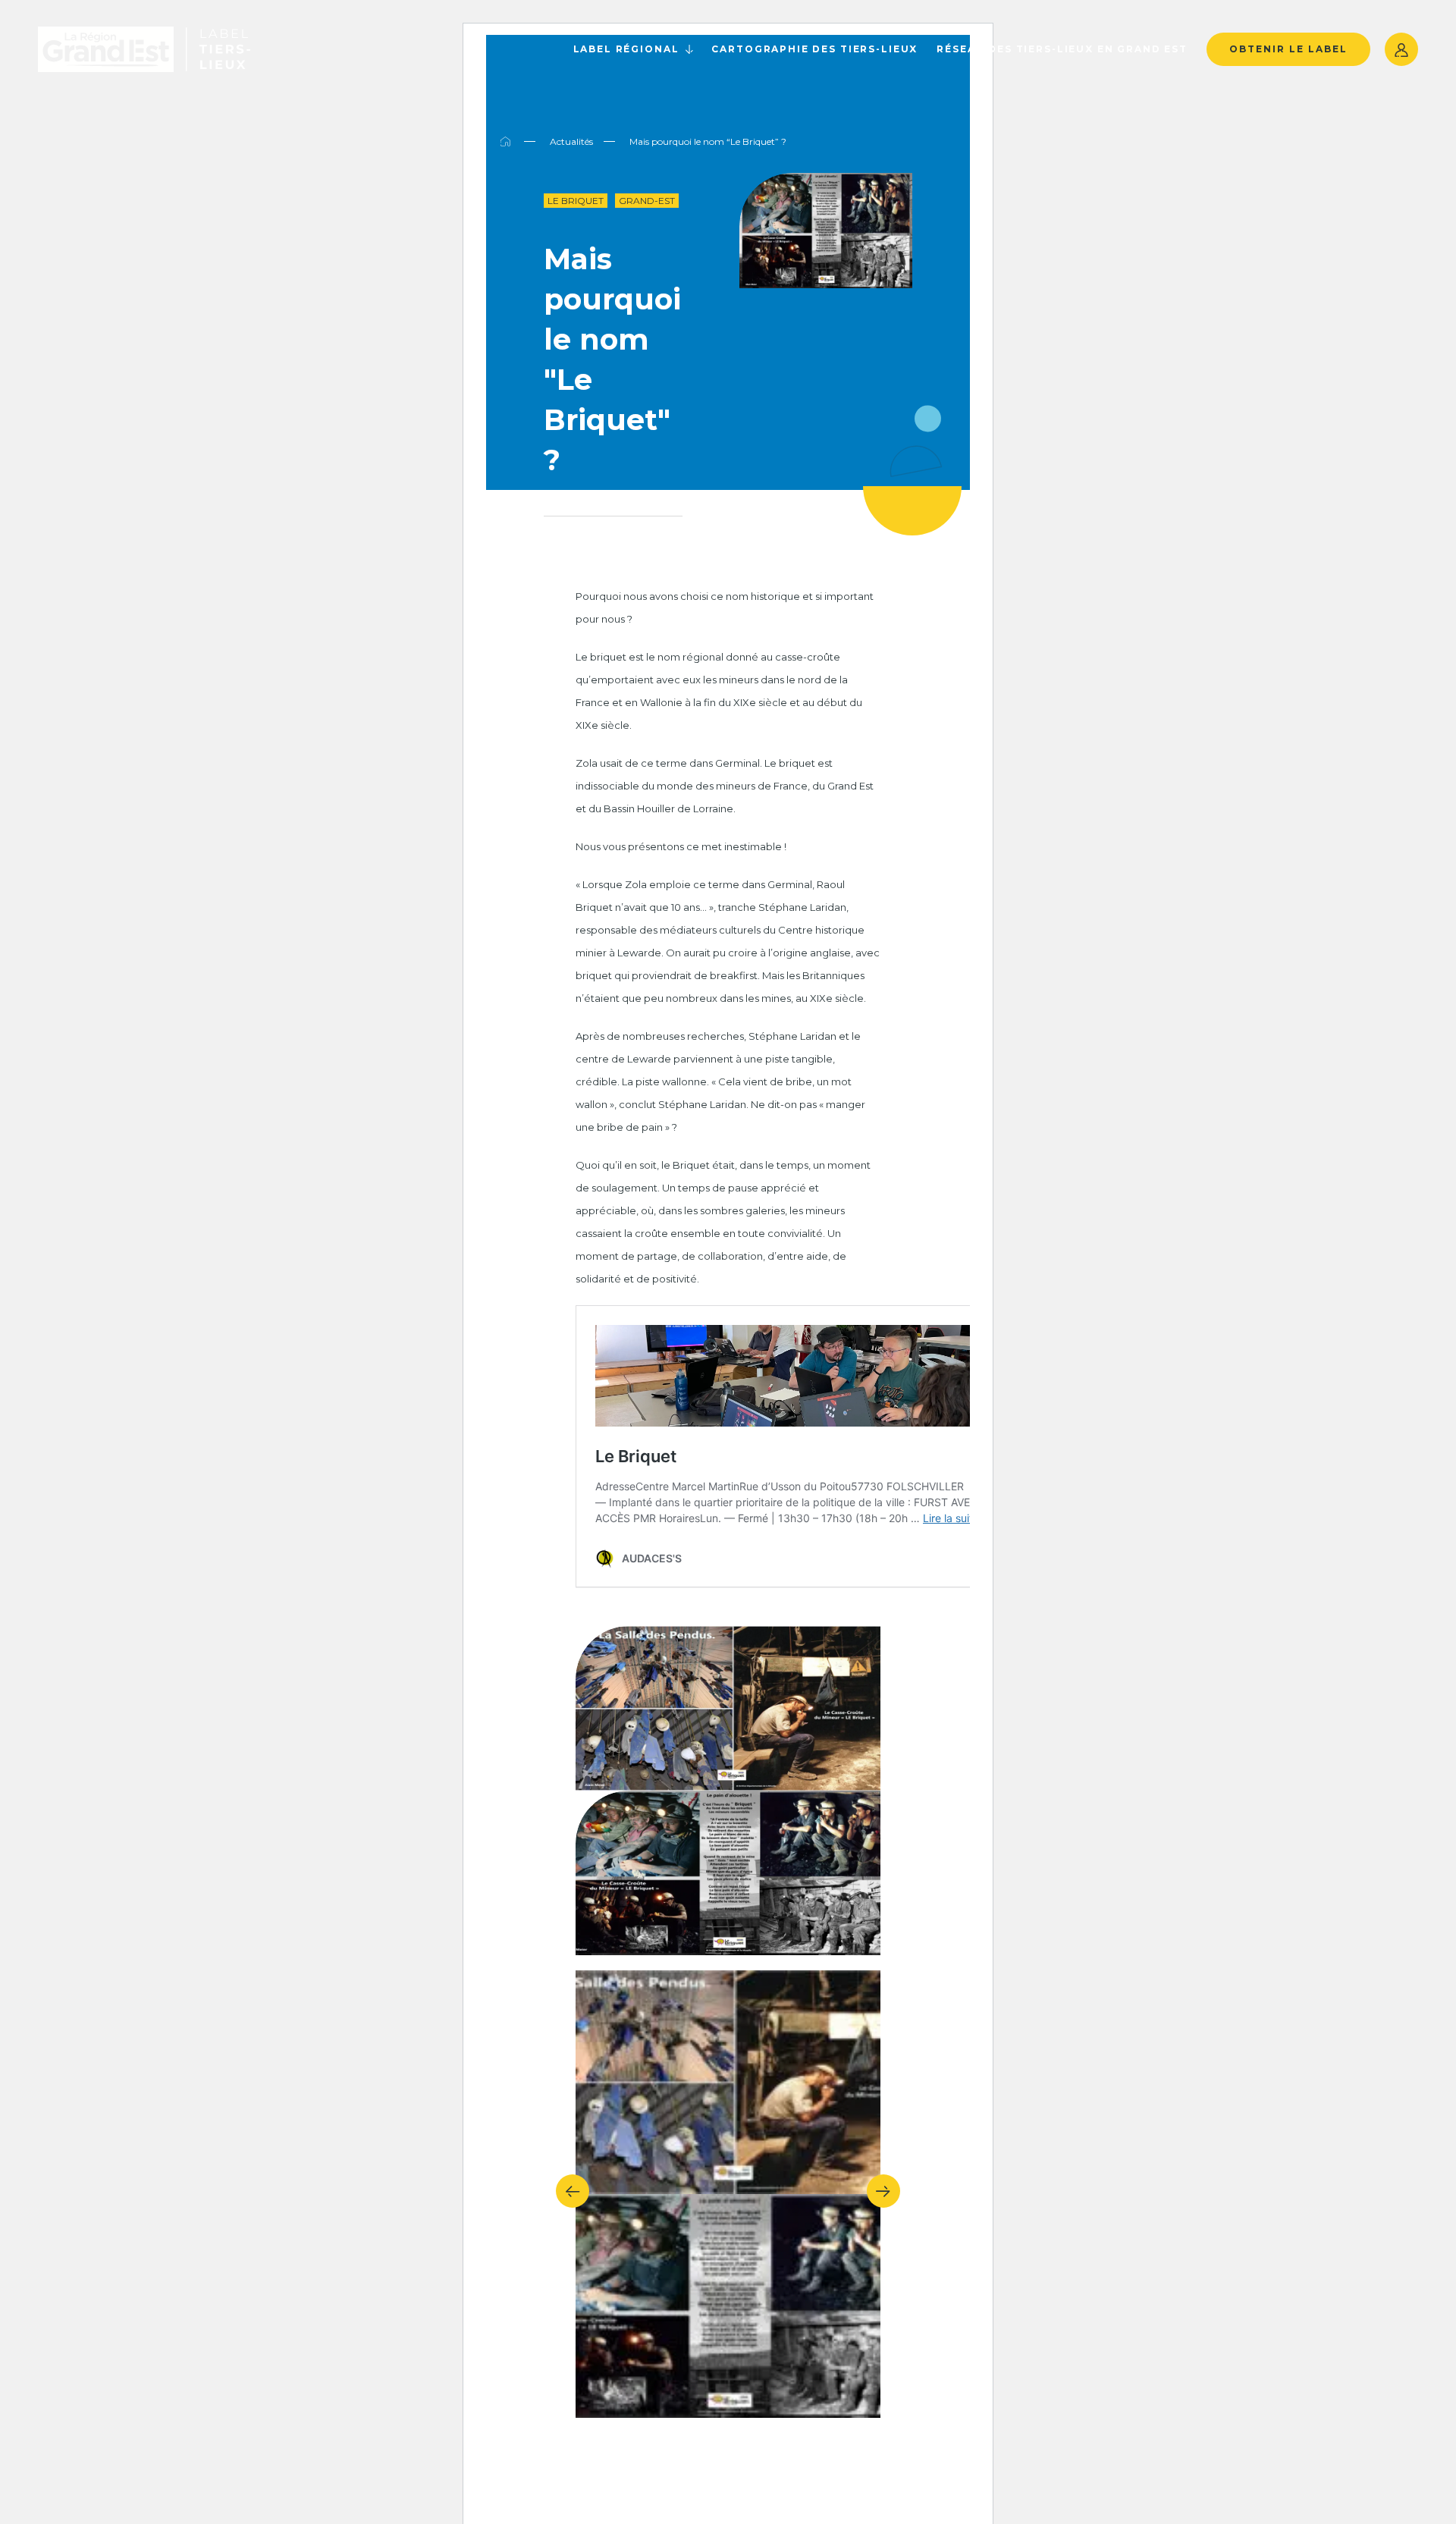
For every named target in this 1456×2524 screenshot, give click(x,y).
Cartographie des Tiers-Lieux (814, 49)
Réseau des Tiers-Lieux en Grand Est (1062, 49)
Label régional (626, 49)
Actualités (571, 141)
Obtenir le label (1288, 49)
